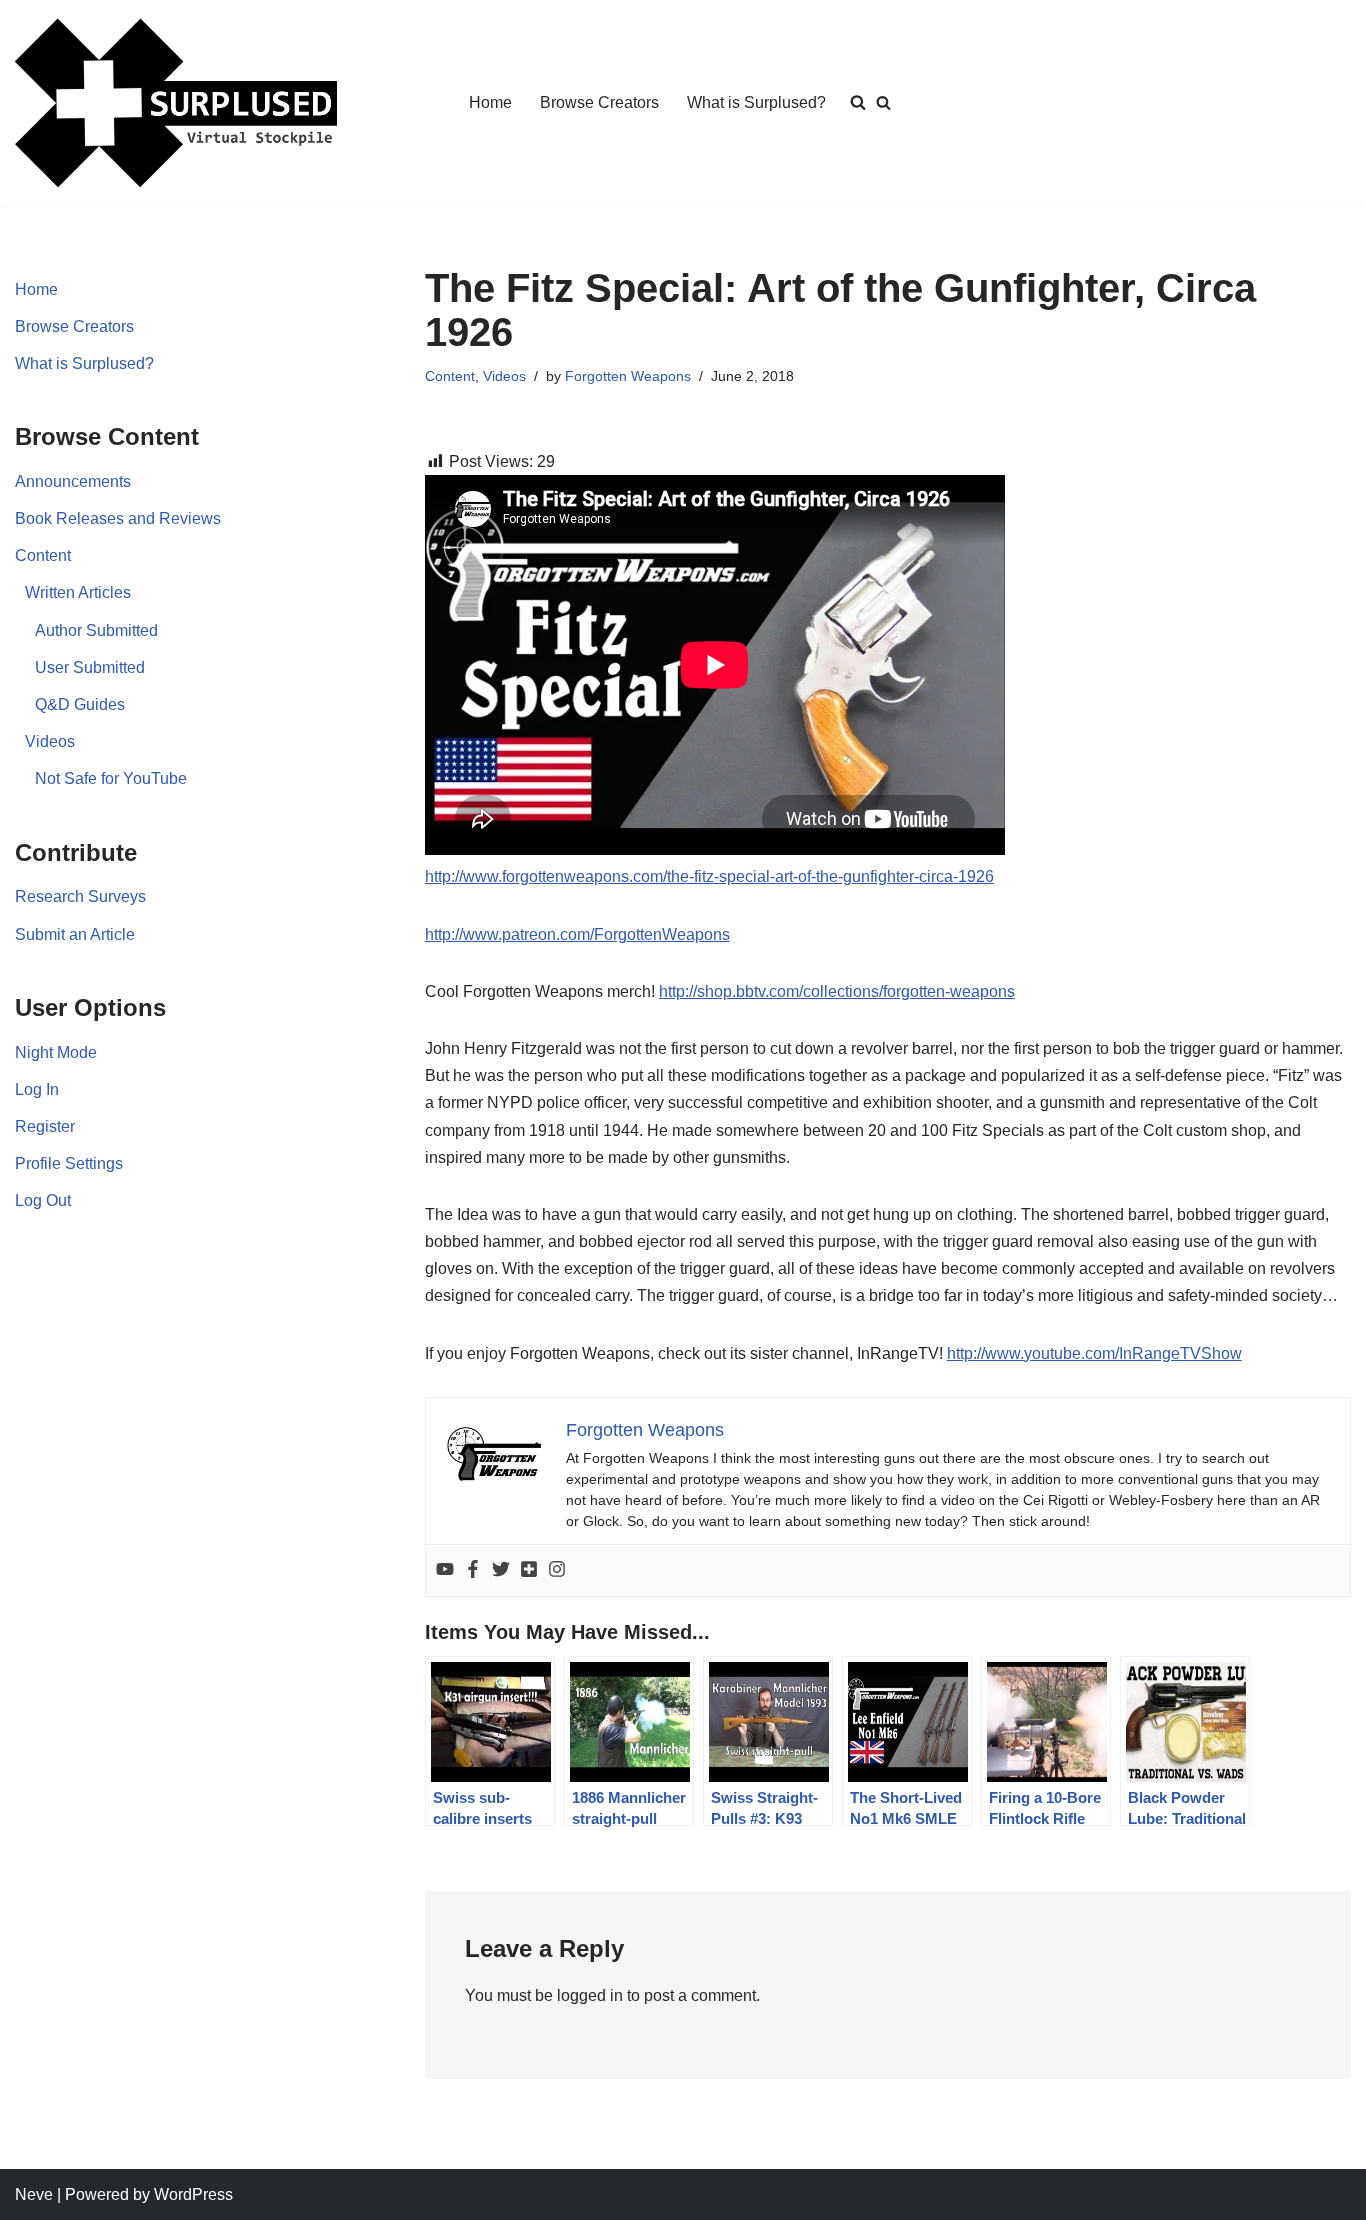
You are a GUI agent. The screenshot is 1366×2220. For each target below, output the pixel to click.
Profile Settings (69, 1163)
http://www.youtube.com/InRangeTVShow (1094, 1353)
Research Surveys (80, 896)
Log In (37, 1089)
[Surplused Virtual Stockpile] (176, 103)
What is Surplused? (756, 102)
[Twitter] (501, 1570)
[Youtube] (445, 1570)
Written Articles (78, 592)
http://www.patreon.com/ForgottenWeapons (577, 934)
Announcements (73, 481)
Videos (50, 741)
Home (490, 102)
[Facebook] (473, 1570)
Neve (34, 2194)
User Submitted (90, 667)
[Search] (883, 102)
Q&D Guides (80, 704)
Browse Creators (599, 102)
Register (45, 1126)
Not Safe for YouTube (111, 778)
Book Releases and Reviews (118, 518)
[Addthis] (529, 1570)
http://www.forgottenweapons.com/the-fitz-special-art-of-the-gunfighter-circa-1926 (709, 876)
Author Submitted (96, 630)
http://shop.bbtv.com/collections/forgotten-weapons (837, 991)
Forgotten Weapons (628, 376)
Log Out (43, 1200)
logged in (590, 1995)
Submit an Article (75, 934)
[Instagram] (557, 1570)
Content (43, 555)
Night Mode (56, 1052)
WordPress (193, 2194)
